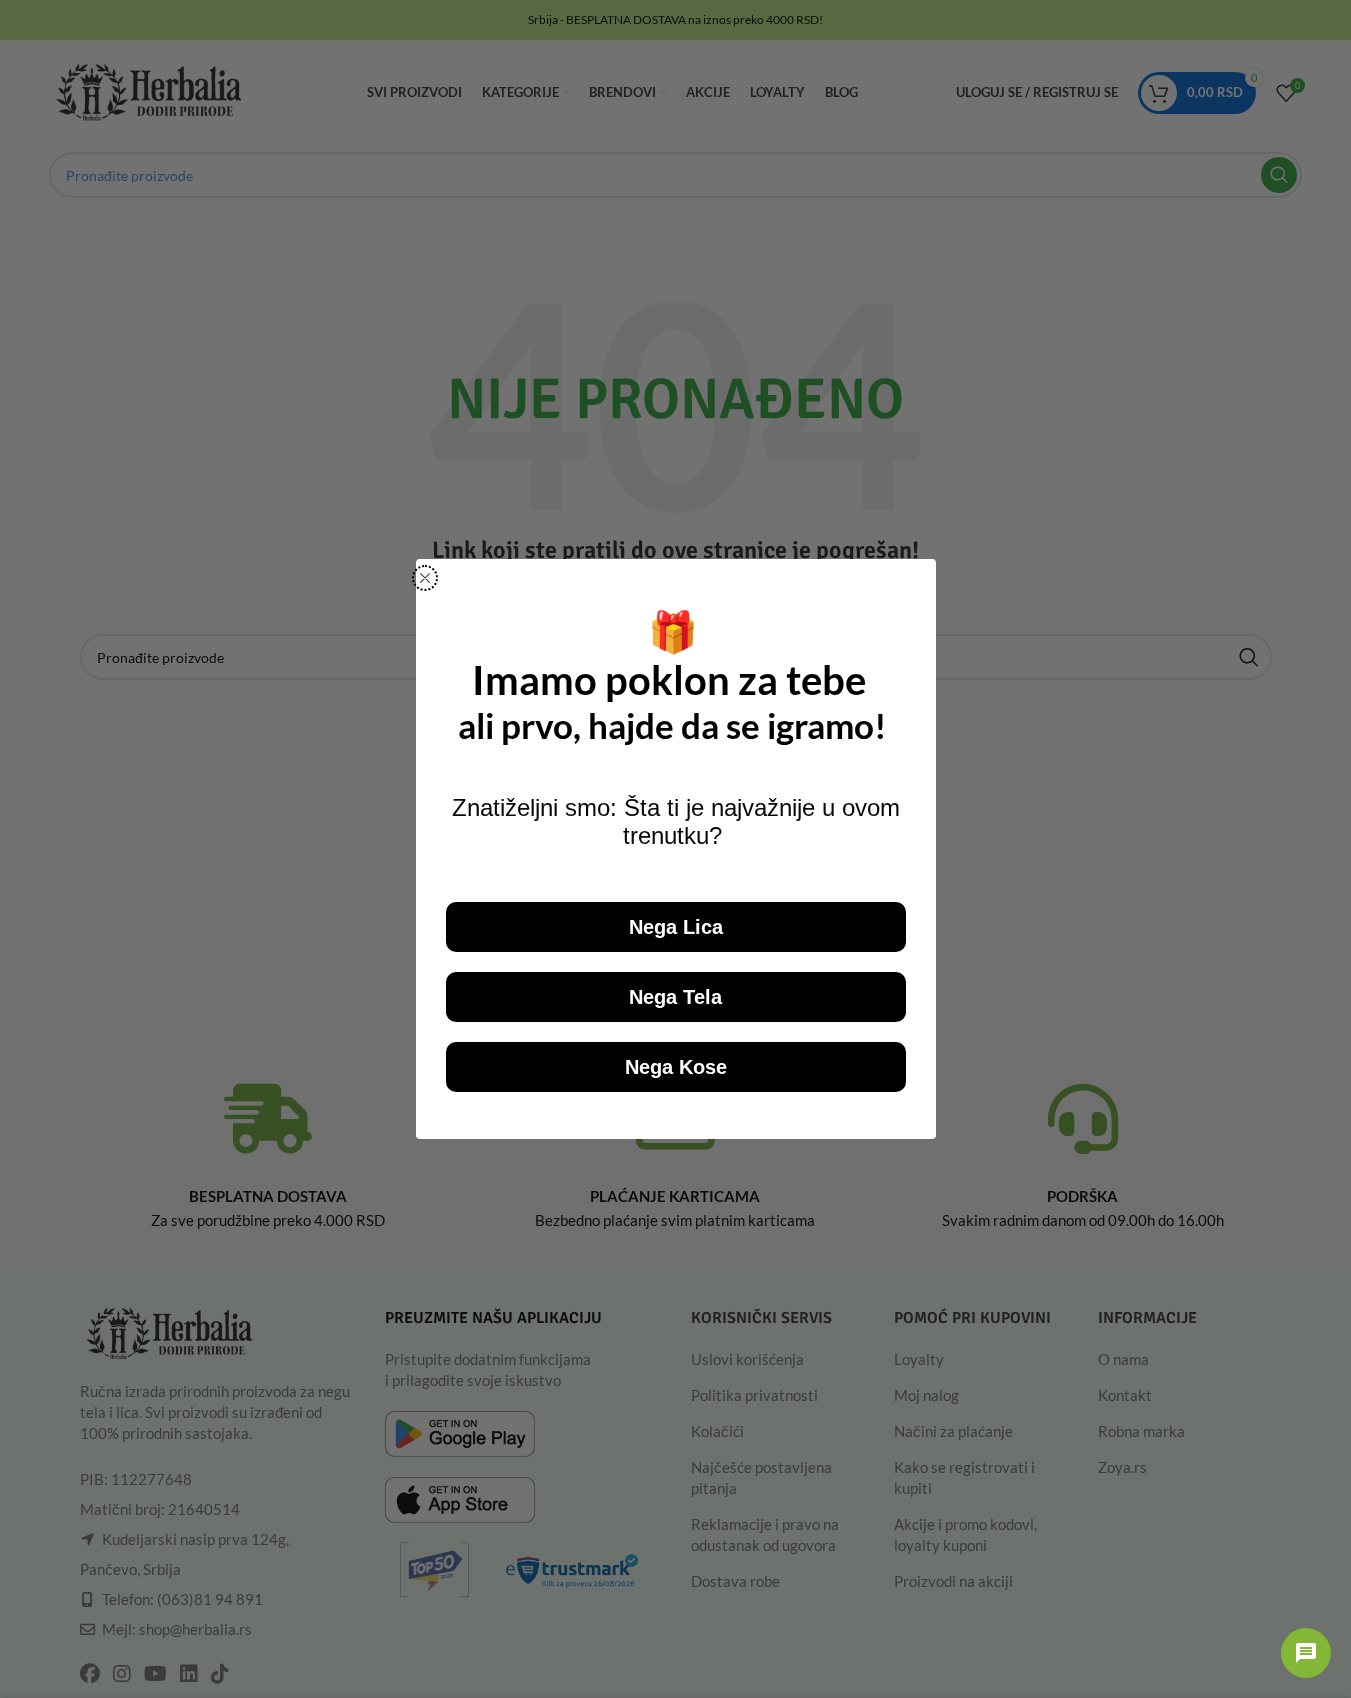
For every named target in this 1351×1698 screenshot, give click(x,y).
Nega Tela (675, 997)
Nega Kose (676, 1067)
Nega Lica (676, 927)
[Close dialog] (425, 578)
